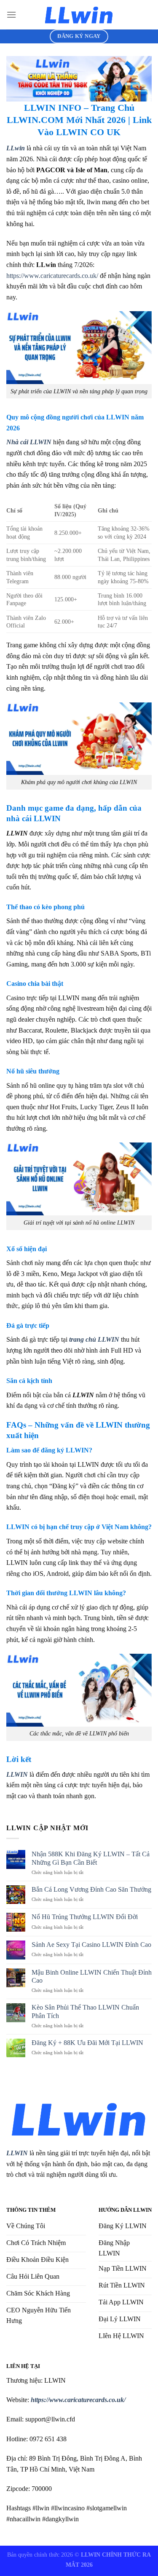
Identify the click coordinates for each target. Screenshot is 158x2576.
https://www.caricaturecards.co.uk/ (52, 276)
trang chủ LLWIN (94, 1339)
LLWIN (17, 2153)
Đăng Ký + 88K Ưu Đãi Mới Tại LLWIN (87, 2043)
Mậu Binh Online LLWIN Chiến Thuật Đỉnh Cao (92, 1976)
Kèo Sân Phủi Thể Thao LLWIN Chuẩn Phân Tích (85, 2011)
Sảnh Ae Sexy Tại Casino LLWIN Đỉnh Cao (91, 1945)
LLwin (16, 148)
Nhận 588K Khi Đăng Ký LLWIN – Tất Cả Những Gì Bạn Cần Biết (91, 1858)
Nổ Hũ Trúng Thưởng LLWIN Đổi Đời (85, 1917)
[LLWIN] (79, 15)
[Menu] (11, 15)
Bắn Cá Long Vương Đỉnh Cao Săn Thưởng (91, 1889)
